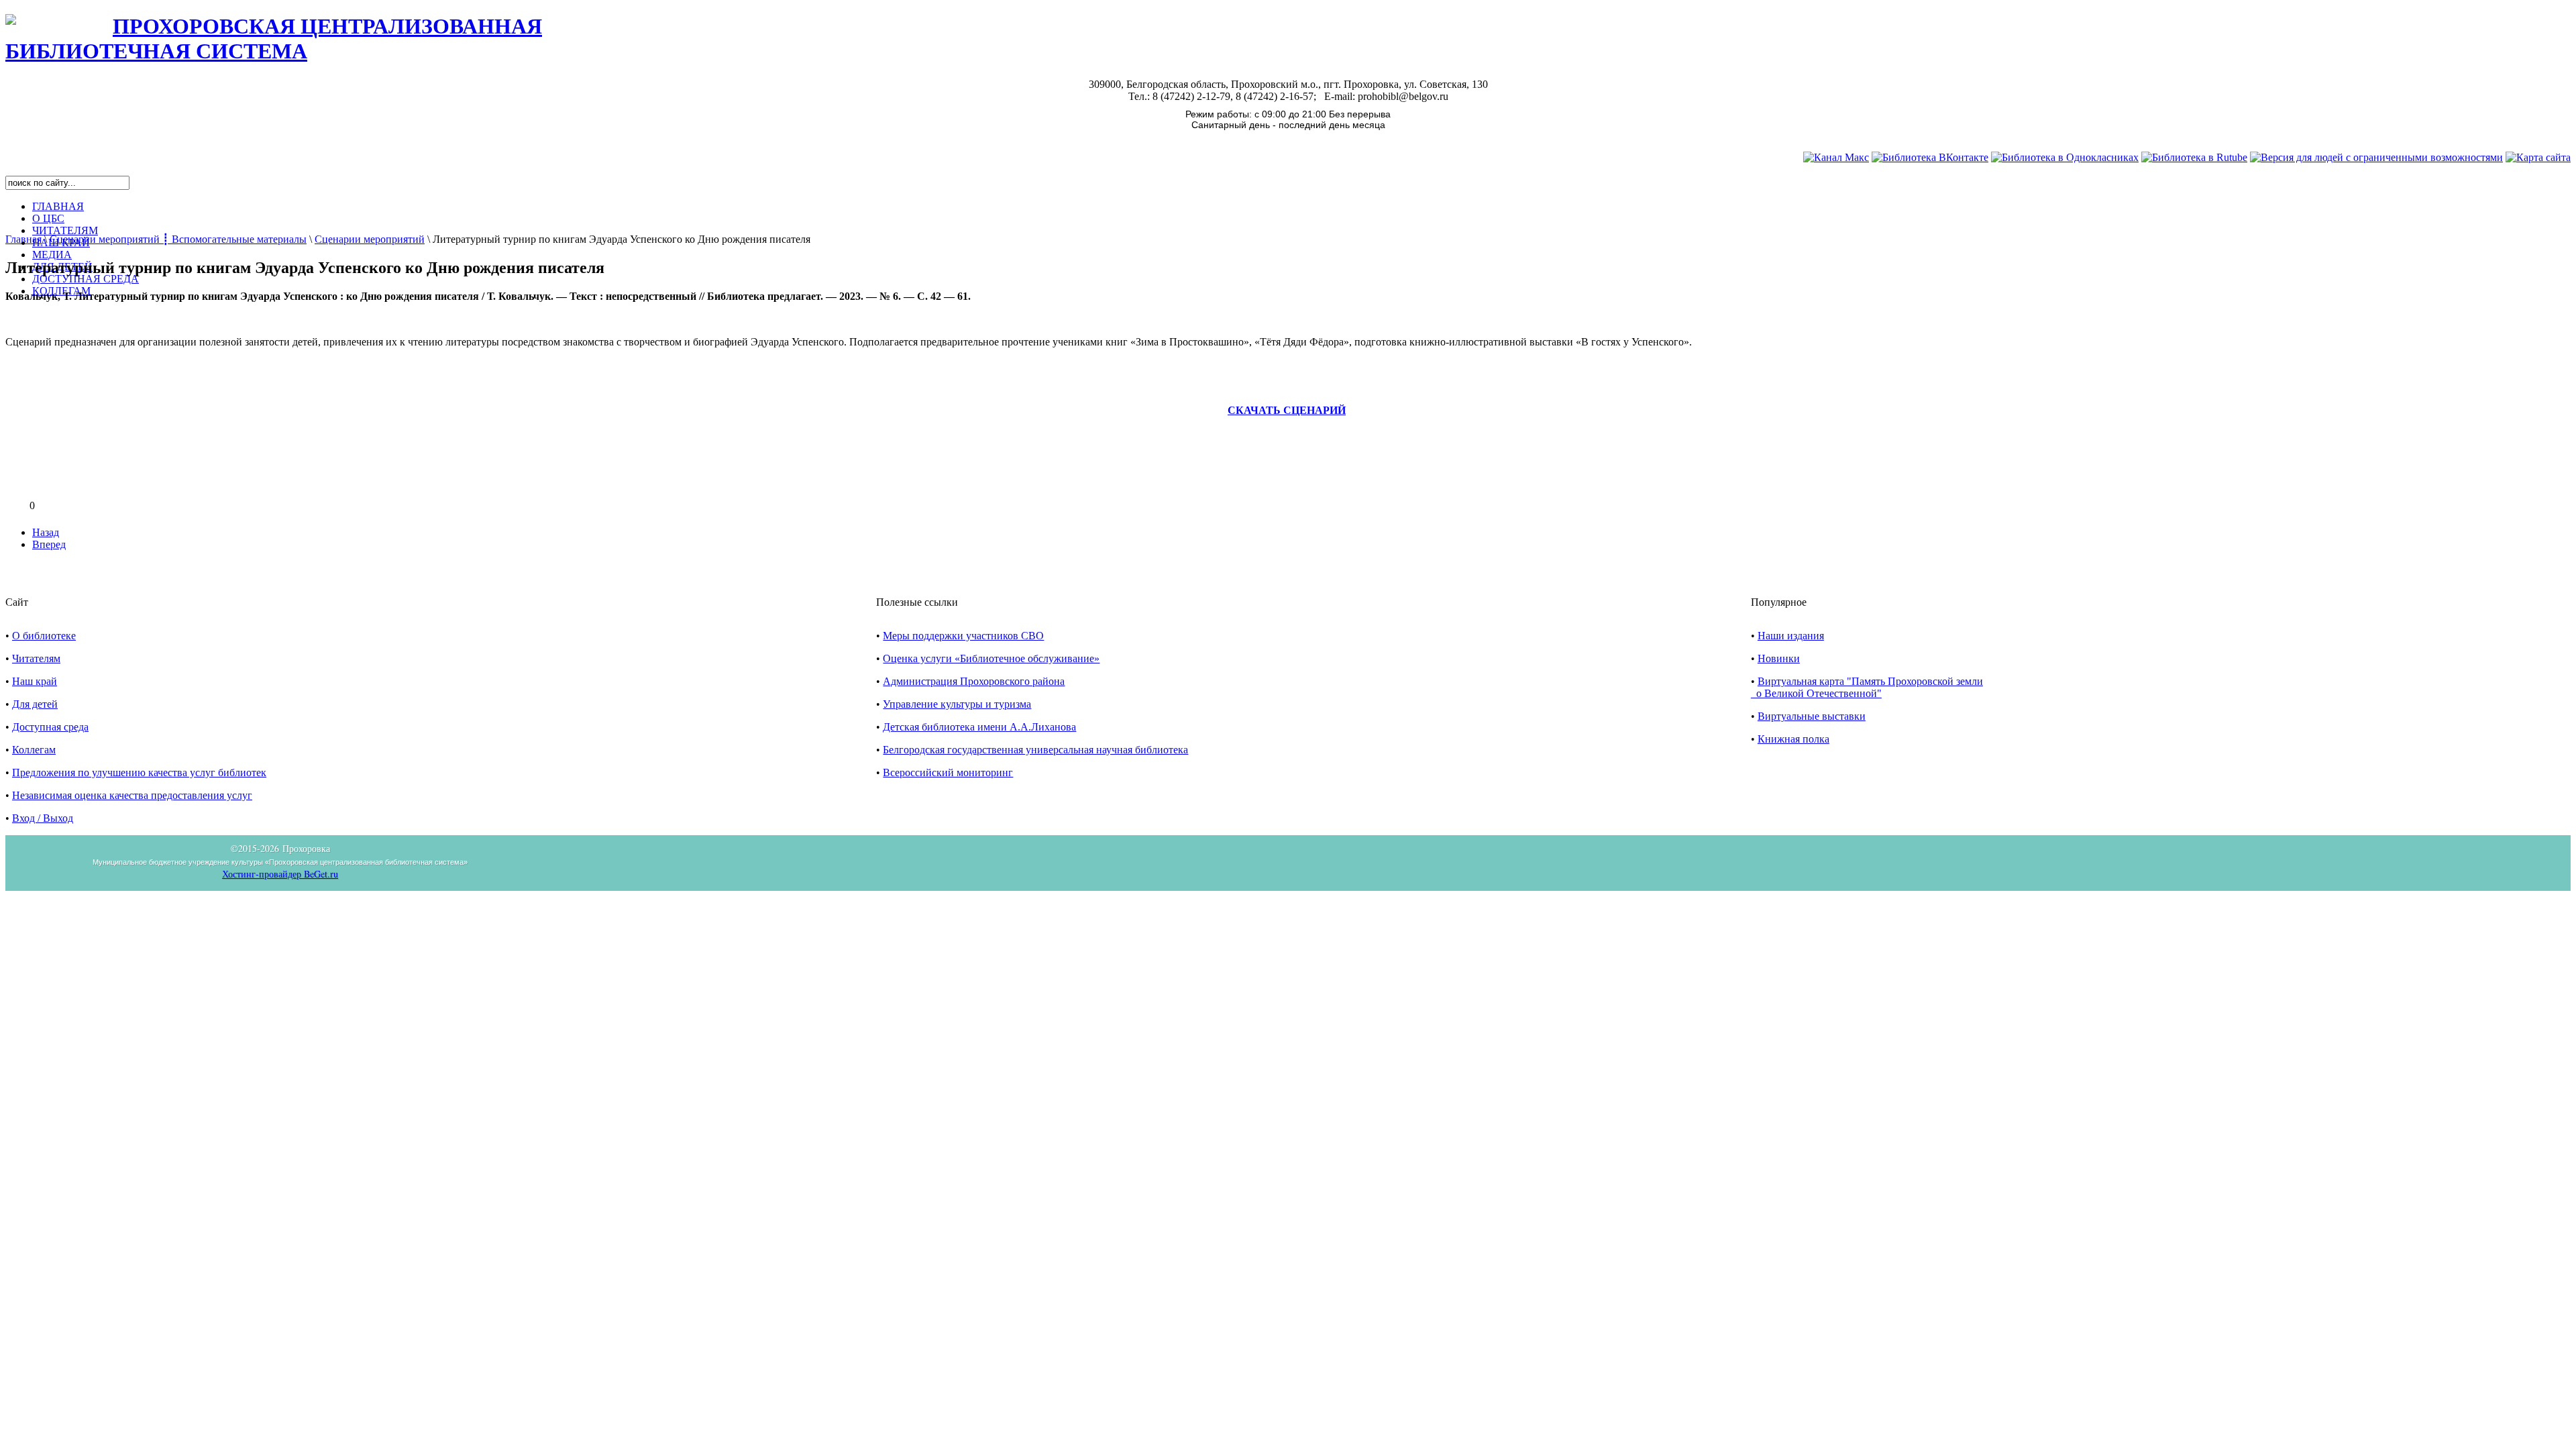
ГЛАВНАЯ (58, 206)
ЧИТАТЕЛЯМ (65, 230)
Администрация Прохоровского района (974, 681)
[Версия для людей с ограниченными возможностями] (2376, 157)
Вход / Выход (43, 818)
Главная (23, 239)
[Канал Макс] (1836, 157)
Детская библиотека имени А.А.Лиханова (979, 727)
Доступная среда (50, 727)
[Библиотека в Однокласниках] (2065, 157)
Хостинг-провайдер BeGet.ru (280, 874)
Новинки (1779, 658)
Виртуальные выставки (1812, 716)
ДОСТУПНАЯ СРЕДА (86, 279)
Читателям (36, 658)
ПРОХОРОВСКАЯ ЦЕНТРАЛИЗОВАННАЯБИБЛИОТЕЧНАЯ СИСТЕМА (274, 39)
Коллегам (34, 750)
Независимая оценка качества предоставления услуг (132, 795)
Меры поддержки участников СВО (963, 636)
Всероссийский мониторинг (948, 772)
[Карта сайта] (2538, 157)
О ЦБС (48, 218)
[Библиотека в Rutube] (2194, 157)
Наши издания (1791, 636)
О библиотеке (44, 636)
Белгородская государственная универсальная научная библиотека (1035, 750)
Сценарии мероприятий (370, 239)
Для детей (35, 704)
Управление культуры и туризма (957, 704)
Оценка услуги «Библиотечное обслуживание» (991, 658)
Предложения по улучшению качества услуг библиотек (139, 772)
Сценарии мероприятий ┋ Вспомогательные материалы (178, 239)
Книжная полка (1793, 739)
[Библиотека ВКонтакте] (1930, 157)
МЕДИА (52, 255)
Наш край (35, 681)
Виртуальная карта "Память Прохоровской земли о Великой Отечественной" (1867, 687)
